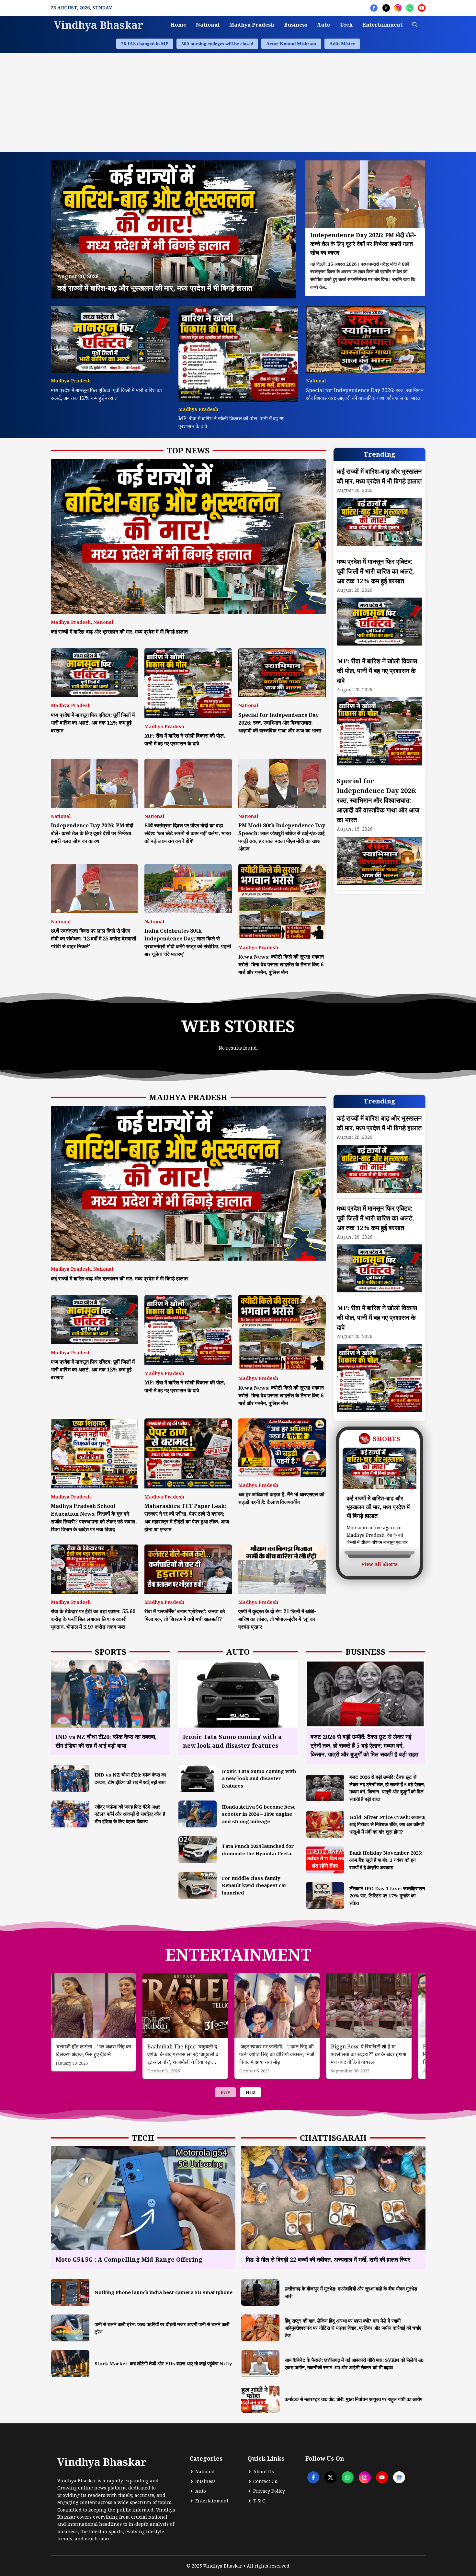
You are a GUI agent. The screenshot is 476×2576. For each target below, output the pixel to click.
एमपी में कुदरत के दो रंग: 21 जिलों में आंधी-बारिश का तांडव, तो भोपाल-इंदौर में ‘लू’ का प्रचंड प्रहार (277, 1619)
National (208, 25)
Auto (323, 25)
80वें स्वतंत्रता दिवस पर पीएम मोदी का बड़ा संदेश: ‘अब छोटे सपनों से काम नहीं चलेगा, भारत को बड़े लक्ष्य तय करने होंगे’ (188, 833)
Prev (226, 2092)
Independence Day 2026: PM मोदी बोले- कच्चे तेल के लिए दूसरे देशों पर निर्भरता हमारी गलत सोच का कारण (92, 833)
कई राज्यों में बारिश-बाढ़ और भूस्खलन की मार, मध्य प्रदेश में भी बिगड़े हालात (119, 632)
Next (251, 2092)
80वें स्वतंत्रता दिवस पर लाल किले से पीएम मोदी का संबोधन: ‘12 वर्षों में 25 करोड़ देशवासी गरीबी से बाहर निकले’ (94, 938)
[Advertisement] (238, 101)
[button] (415, 25)
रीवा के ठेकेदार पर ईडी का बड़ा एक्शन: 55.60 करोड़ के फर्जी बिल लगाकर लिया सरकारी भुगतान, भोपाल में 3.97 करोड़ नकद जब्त (93, 1619)
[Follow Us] (374, 8)
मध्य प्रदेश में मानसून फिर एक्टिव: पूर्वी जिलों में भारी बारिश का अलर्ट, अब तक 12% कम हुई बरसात (93, 723)
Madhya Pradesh (252, 25)
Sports (111, 1652)
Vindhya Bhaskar (99, 25)
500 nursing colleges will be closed (217, 44)
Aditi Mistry (342, 44)
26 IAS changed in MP (145, 44)
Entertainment (382, 25)
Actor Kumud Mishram (291, 44)
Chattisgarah (333, 2138)
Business (296, 25)
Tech (346, 25)
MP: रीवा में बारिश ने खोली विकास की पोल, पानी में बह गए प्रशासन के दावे (377, 671)
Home (178, 25)
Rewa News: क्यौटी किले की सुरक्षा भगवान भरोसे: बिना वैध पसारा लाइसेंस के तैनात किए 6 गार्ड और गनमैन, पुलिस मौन (281, 964)
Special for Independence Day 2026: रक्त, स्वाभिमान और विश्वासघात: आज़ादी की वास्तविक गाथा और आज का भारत (280, 723)
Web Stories (238, 1026)
